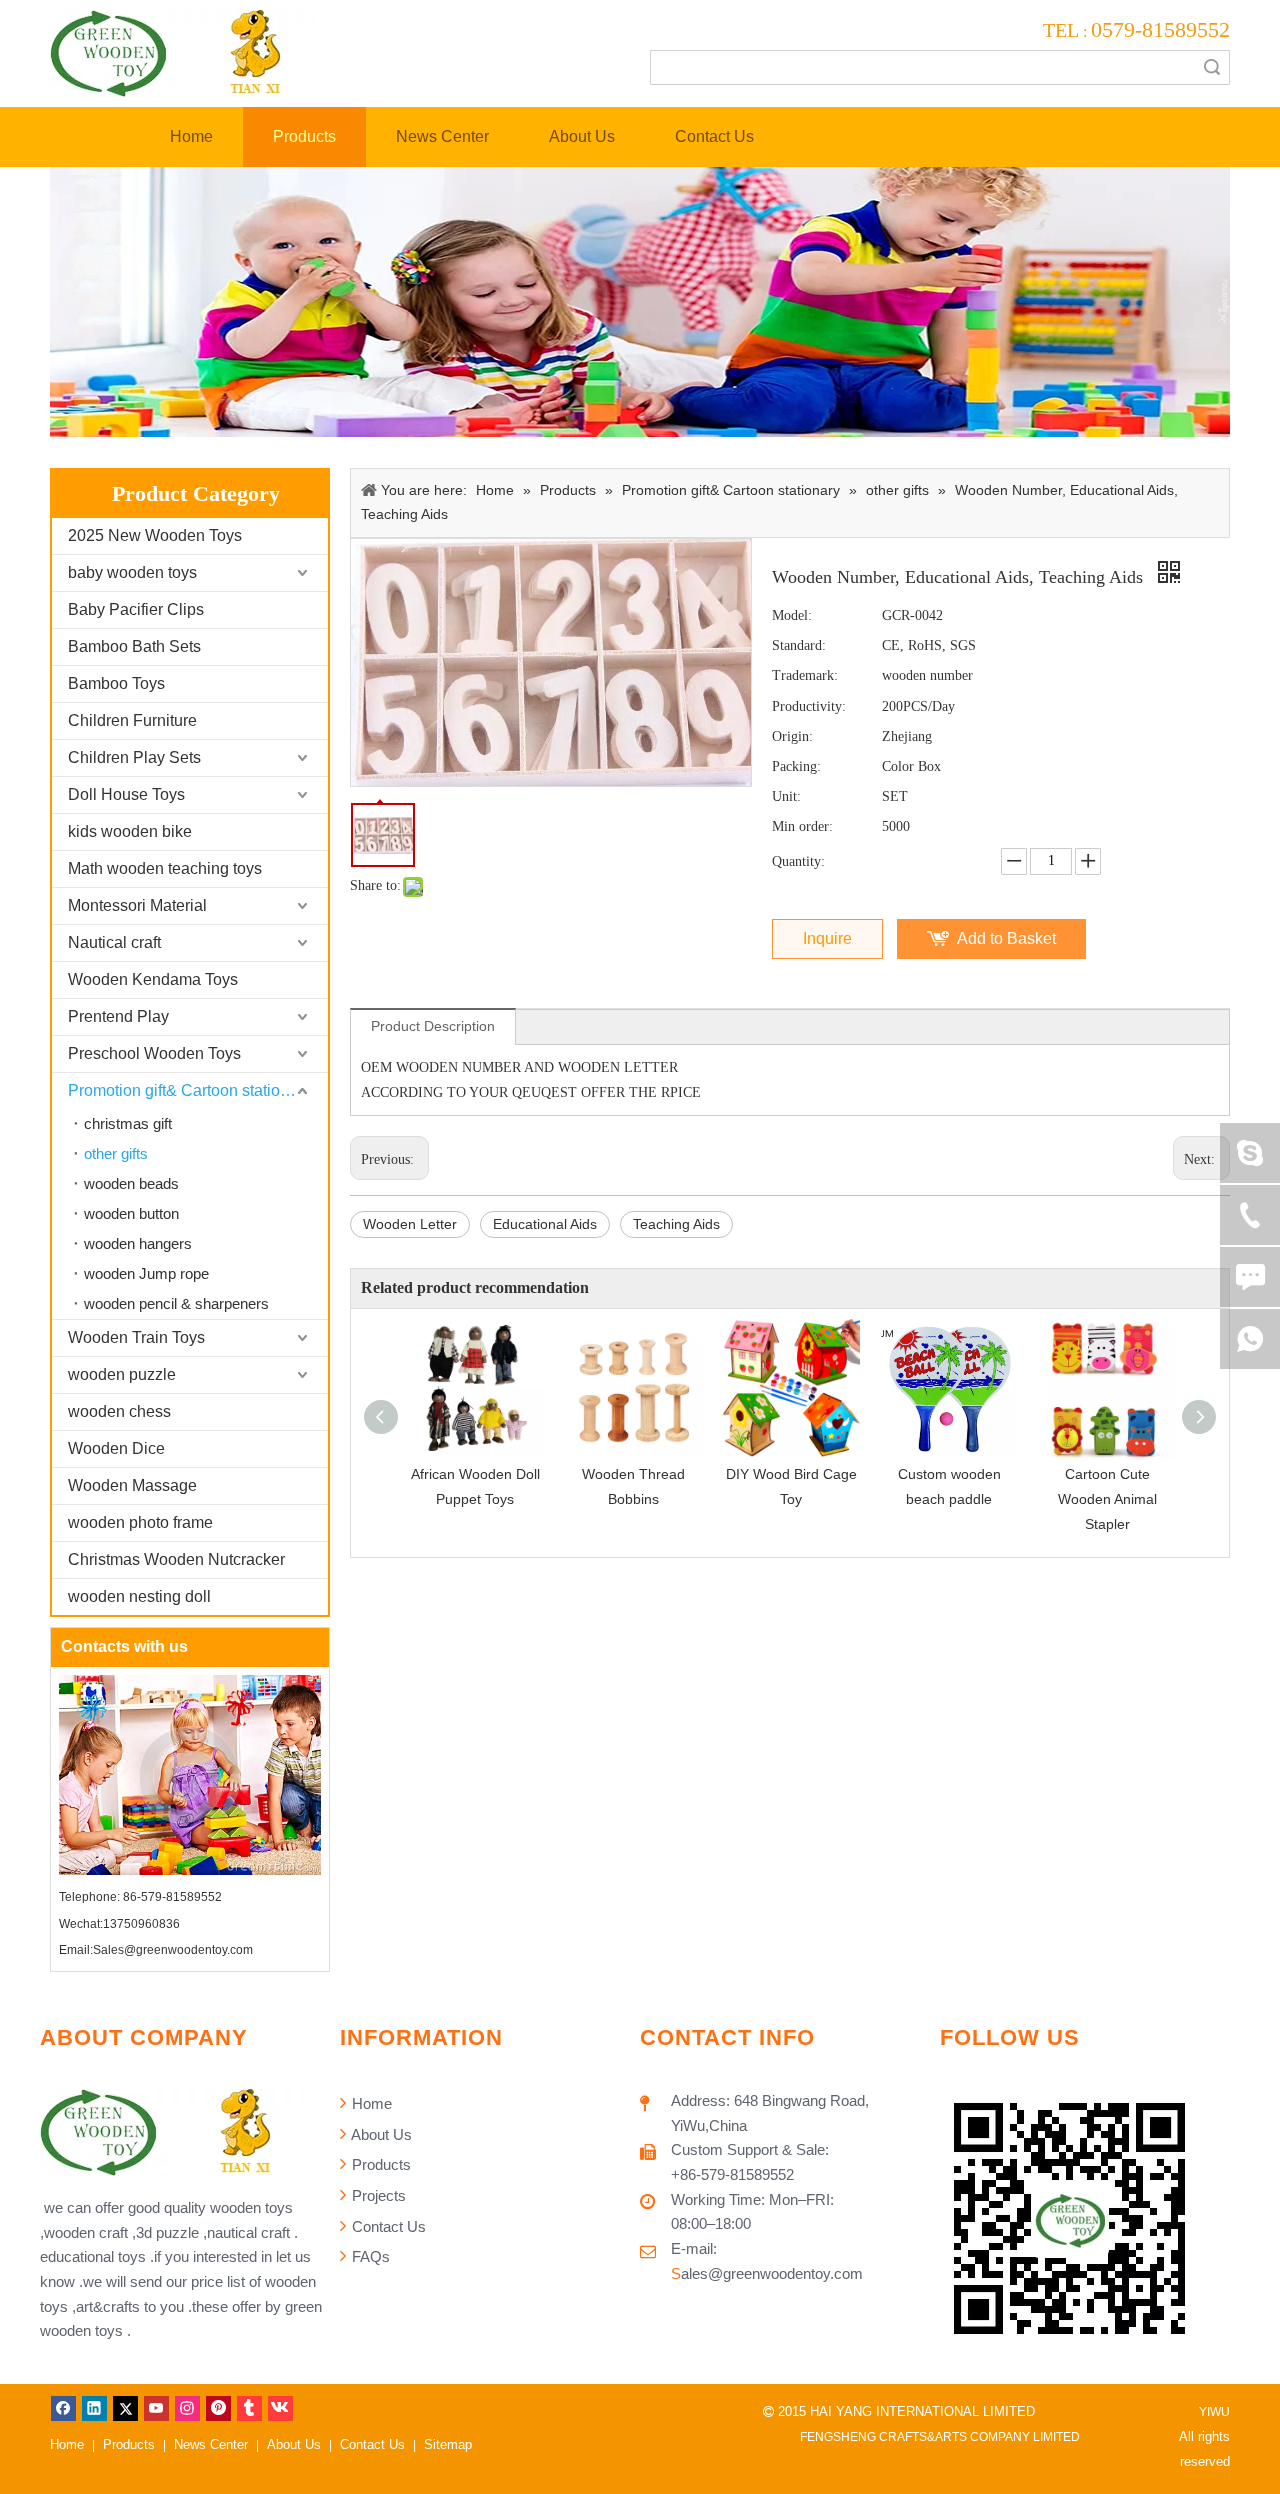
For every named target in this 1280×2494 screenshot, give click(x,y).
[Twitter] (125, 2408)
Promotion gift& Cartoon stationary (189, 1090)
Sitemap (448, 2444)
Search (1212, 67)
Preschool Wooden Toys (154, 1053)
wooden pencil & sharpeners (176, 1303)
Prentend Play (118, 1016)
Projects (377, 2195)
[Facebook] (63, 2408)
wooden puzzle (122, 1374)
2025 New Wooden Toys (155, 535)
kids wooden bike (130, 831)
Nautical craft (114, 942)
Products (379, 2164)
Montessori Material (137, 905)
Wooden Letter (410, 1224)
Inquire (827, 938)
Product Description (433, 1026)
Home (370, 2103)
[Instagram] (187, 2408)
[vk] (280, 2408)
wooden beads (131, 1183)
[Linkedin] (94, 2408)
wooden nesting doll (139, 1596)
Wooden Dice (116, 1448)
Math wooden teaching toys (165, 868)
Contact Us (387, 2226)
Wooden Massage (132, 1485)
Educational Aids (545, 1224)
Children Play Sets (134, 757)
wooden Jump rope (146, 1273)
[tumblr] (249, 2408)
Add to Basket (1006, 938)
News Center (211, 2444)
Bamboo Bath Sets (134, 646)
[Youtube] (156, 2408)
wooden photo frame (140, 1522)
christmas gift (128, 1123)
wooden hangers (138, 1243)
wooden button (131, 1213)
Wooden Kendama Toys (153, 979)
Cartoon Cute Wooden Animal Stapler (1107, 1499)
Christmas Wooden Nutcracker (176, 1559)
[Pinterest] (218, 2408)
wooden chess (119, 1411)
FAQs (369, 2256)
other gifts (116, 1153)
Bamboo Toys (116, 683)
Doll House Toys (126, 794)
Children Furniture (132, 720)
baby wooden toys (132, 572)
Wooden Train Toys (136, 1337)
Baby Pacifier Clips (136, 609)
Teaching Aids (676, 1224)
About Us (380, 2134)
